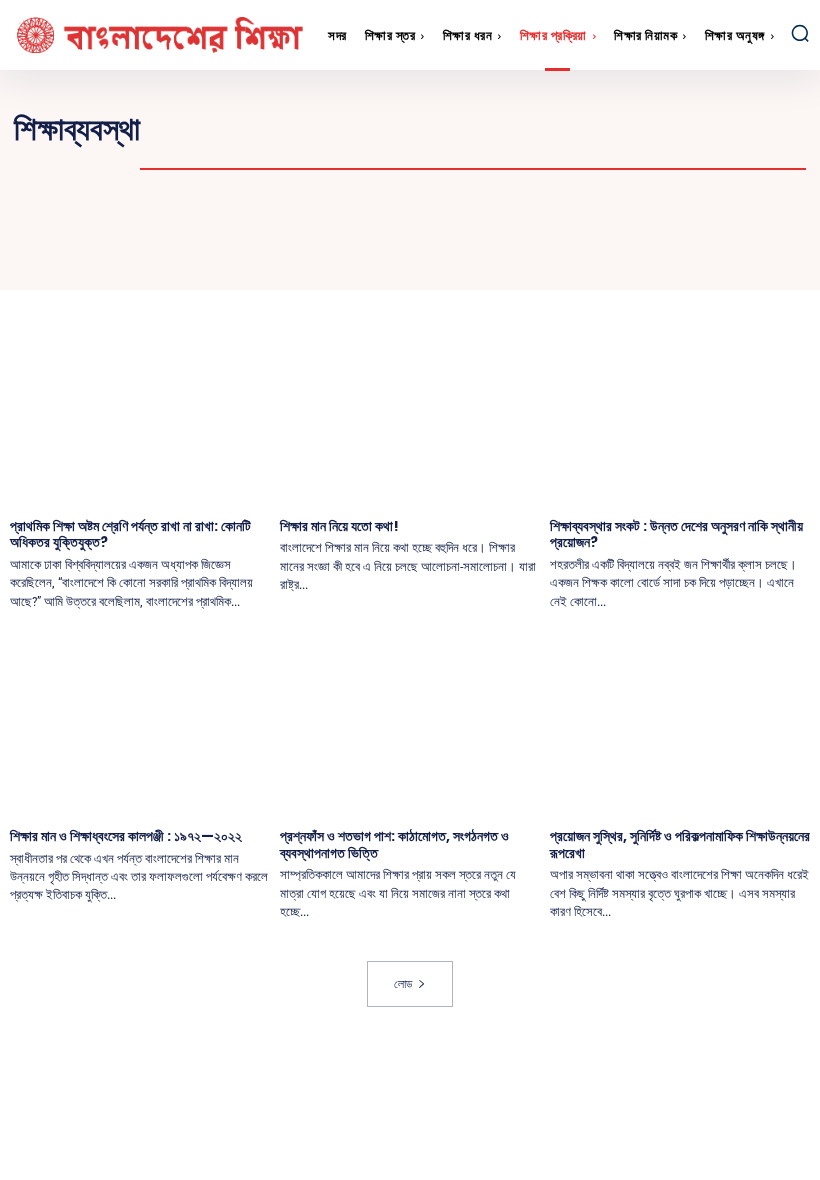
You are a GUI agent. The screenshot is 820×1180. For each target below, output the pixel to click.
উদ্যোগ (406, 129)
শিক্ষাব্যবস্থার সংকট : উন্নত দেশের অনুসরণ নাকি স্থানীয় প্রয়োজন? (676, 534)
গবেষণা (646, 129)
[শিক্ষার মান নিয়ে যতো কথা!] (410, 412)
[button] (800, 33)
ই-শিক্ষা (258, 129)
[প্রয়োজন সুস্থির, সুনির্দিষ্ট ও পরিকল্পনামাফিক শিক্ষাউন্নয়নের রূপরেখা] (680, 722)
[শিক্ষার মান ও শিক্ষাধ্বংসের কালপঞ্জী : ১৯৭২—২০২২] (140, 722)
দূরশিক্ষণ (529, 148)
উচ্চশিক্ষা (334, 129)
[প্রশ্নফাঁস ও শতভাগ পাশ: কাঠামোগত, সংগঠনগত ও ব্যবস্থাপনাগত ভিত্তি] (410, 722)
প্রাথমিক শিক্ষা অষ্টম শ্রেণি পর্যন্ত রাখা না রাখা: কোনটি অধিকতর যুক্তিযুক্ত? (130, 534)
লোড (403, 983)
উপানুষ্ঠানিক (568, 129)
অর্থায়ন (187, 129)
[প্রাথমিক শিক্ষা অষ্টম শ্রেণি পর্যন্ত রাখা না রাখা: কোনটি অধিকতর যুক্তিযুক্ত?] (140, 412)
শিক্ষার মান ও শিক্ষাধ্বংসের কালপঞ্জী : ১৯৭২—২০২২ (126, 836)
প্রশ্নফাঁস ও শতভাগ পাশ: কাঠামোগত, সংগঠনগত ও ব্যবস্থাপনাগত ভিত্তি (394, 844)
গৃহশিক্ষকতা (724, 129)
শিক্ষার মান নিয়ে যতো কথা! (339, 526)
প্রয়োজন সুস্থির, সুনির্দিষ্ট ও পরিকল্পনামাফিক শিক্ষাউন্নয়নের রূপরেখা (680, 844)
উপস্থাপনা (482, 129)
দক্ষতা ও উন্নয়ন (436, 148)
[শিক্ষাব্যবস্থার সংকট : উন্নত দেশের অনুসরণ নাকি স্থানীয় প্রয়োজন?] (680, 412)
